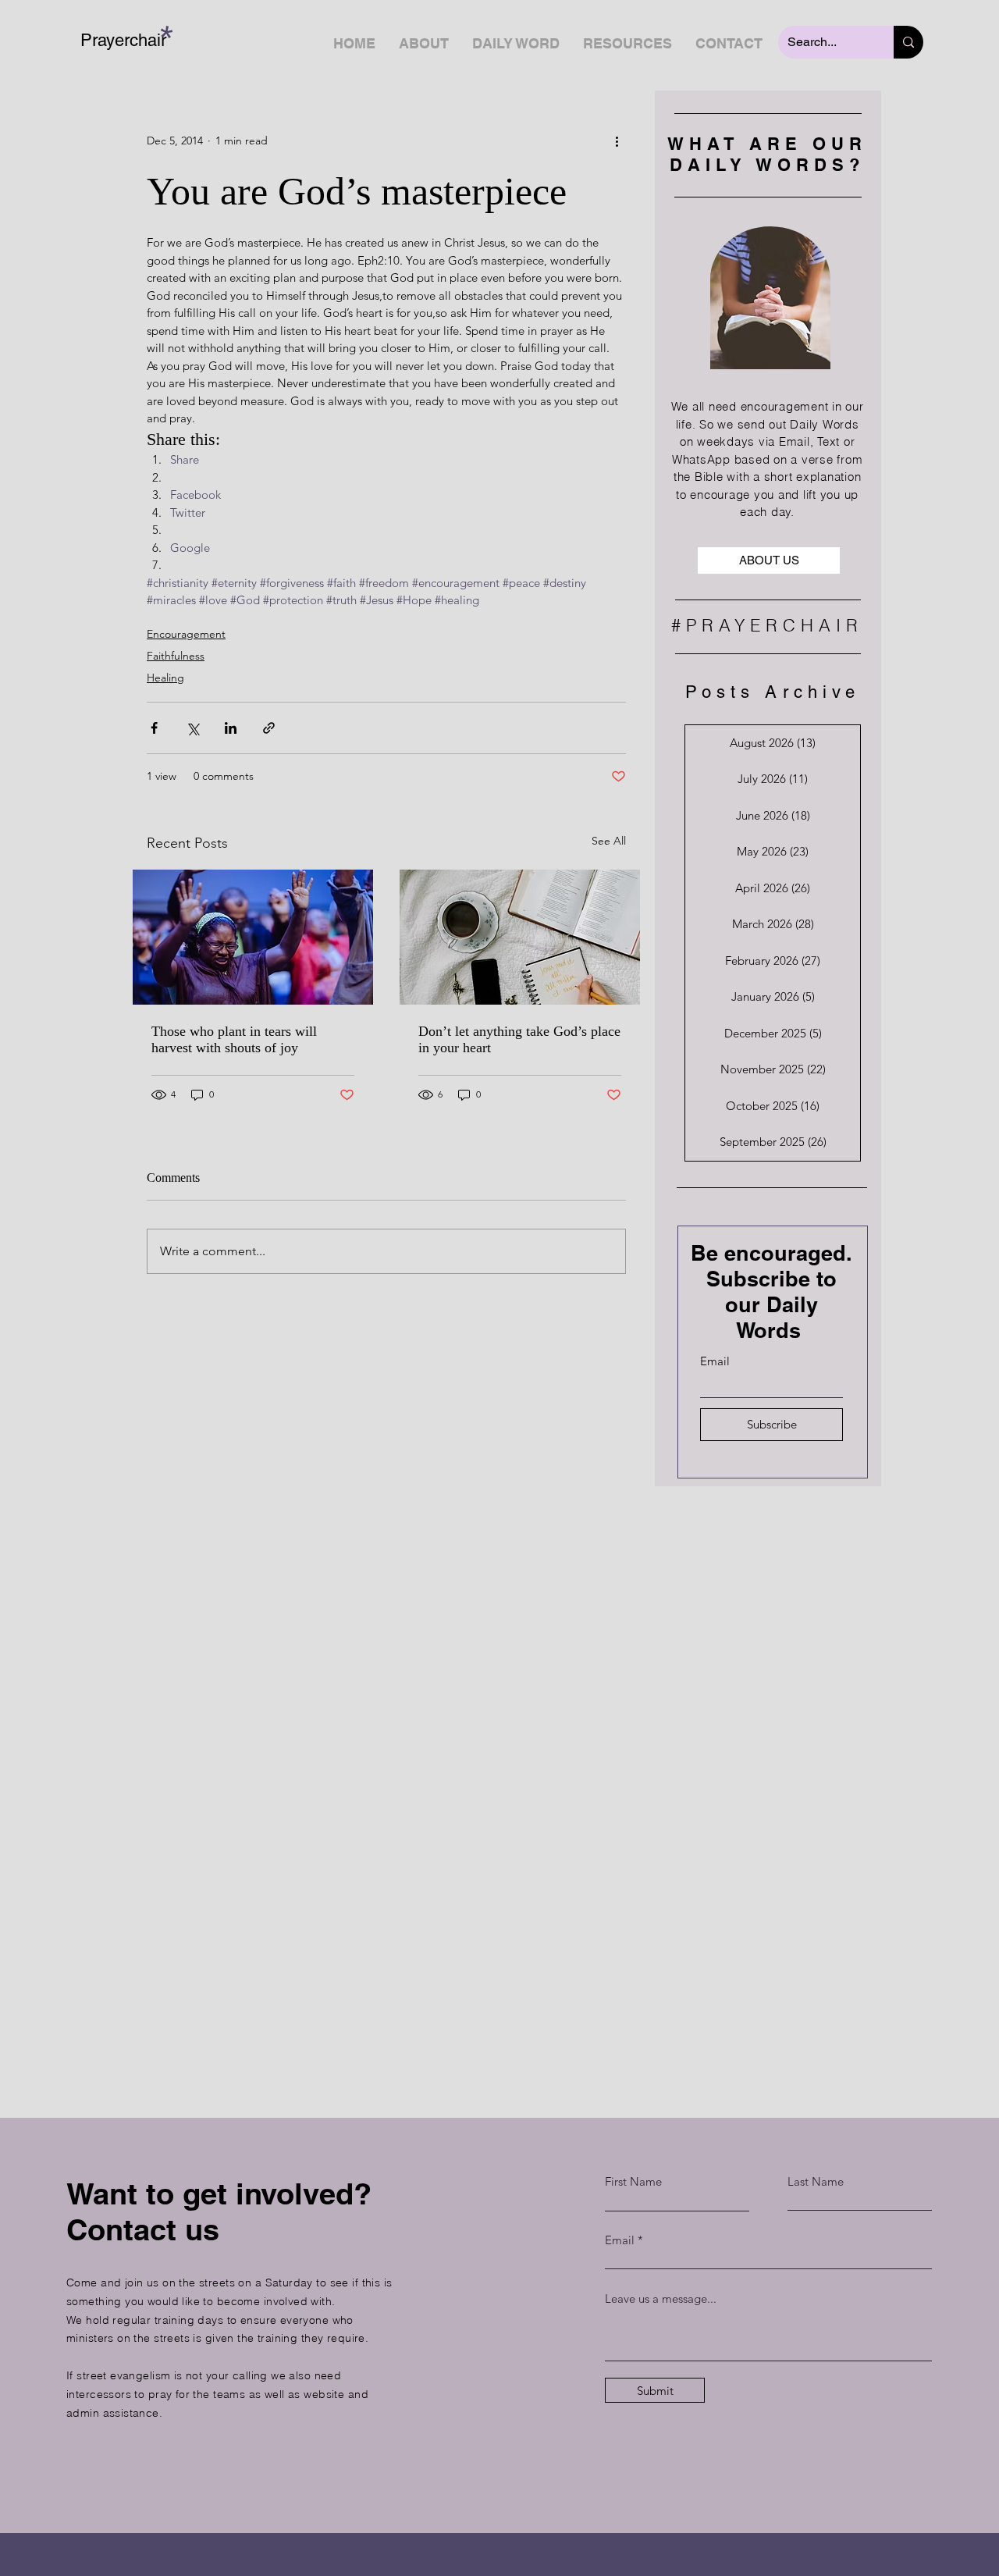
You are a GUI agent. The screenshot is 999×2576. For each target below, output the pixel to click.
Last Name (816, 2181)
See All (609, 841)
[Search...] (908, 42)
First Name (633, 2181)
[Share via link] (269, 728)
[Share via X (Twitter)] (192, 728)
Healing (165, 678)
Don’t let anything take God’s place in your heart (519, 1039)
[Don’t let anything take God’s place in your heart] (520, 937)
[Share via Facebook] (154, 728)
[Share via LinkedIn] (231, 728)
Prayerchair (123, 40)
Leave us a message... (661, 2298)
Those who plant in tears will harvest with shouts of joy (234, 1039)
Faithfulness (176, 656)
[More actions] (617, 141)
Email (715, 1361)
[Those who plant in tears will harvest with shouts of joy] (253, 937)
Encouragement (186, 634)
